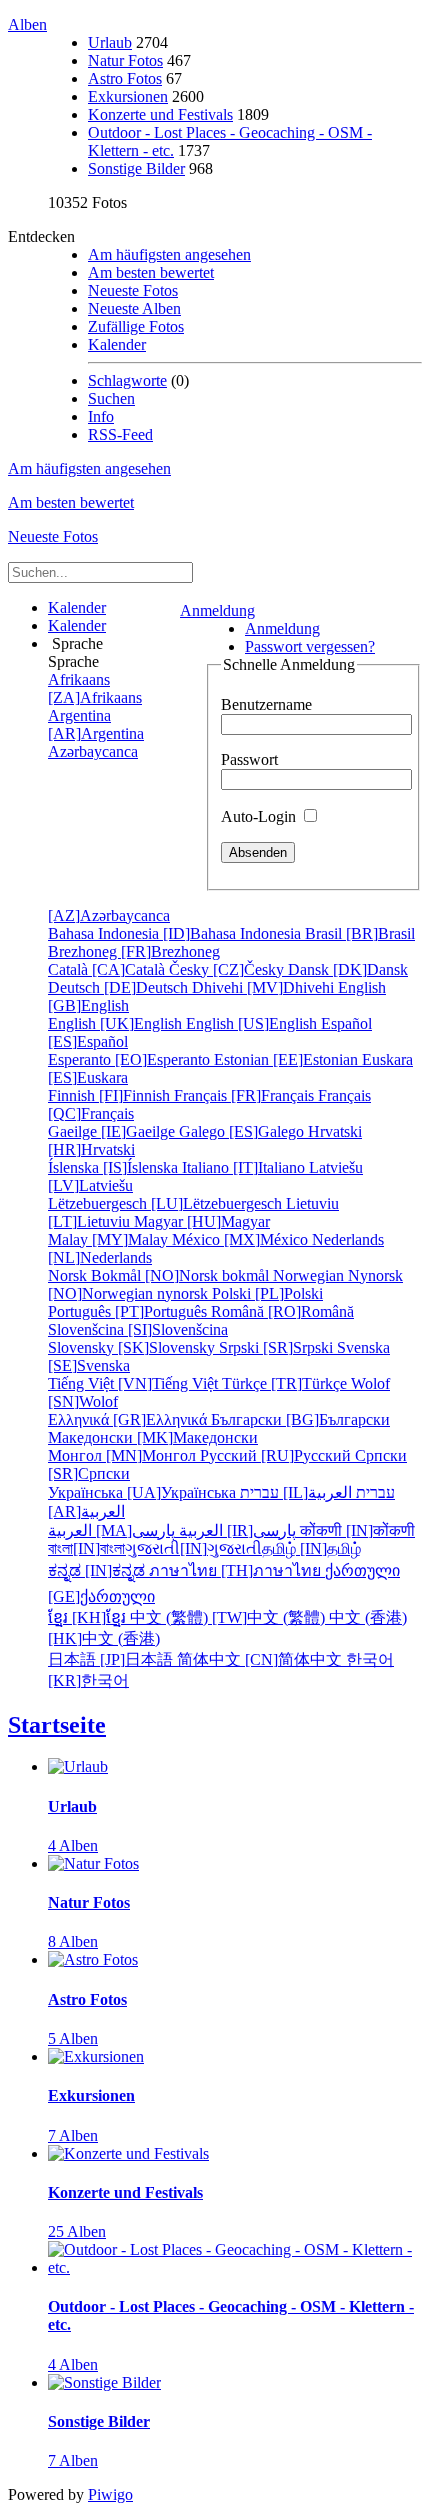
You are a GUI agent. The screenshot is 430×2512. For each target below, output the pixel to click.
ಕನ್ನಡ (98, 1570)
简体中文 (261, 1659)
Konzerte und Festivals (160, 114)
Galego (243, 1131)
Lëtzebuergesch (167, 1203)
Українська (144, 1492)
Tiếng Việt (135, 1383)
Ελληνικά (129, 1419)
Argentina (96, 724)
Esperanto (131, 1059)
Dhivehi (265, 987)
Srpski (278, 1347)
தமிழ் (311, 1548)
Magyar (202, 1221)
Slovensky (133, 1347)
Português (129, 1311)
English (117, 1023)
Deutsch (120, 987)
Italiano (245, 1167)
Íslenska (115, 1167)
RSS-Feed (120, 434)
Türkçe (286, 1383)
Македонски (153, 1437)
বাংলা (86, 1548)
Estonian (288, 1059)
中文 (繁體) (229, 1617)
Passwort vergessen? (310, 646)
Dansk (348, 969)
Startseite (57, 1725)
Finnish (111, 1095)
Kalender (117, 344)
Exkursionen (128, 96)
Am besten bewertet (151, 272)
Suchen (111, 398)
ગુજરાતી (193, 1548)
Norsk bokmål (160, 1275)
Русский (277, 1455)
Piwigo (110, 2494)
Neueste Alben (134, 308)
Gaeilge (113, 1131)
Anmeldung (217, 610)
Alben (27, 24)
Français (246, 1095)
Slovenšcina (138, 1329)
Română (282, 1311)
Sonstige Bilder (136, 168)
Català (108, 969)
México (242, 1239)
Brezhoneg (134, 951)
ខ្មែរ (89, 1617)
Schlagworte (127, 380)
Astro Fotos (125, 78)
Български (300, 1419)
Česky (228, 969)
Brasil (360, 933)
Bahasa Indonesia (176, 933)
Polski (267, 1293)
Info (101, 416)
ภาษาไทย (237, 1570)
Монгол (124, 1455)
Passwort (249, 759)
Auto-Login (260, 816)
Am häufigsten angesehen (169, 254)
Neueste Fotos (133, 290)
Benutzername (266, 704)
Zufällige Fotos (136, 326)
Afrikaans (95, 688)
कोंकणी (357, 1530)
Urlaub (110, 42)
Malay (110, 1239)
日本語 (112, 1659)
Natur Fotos (125, 60)
